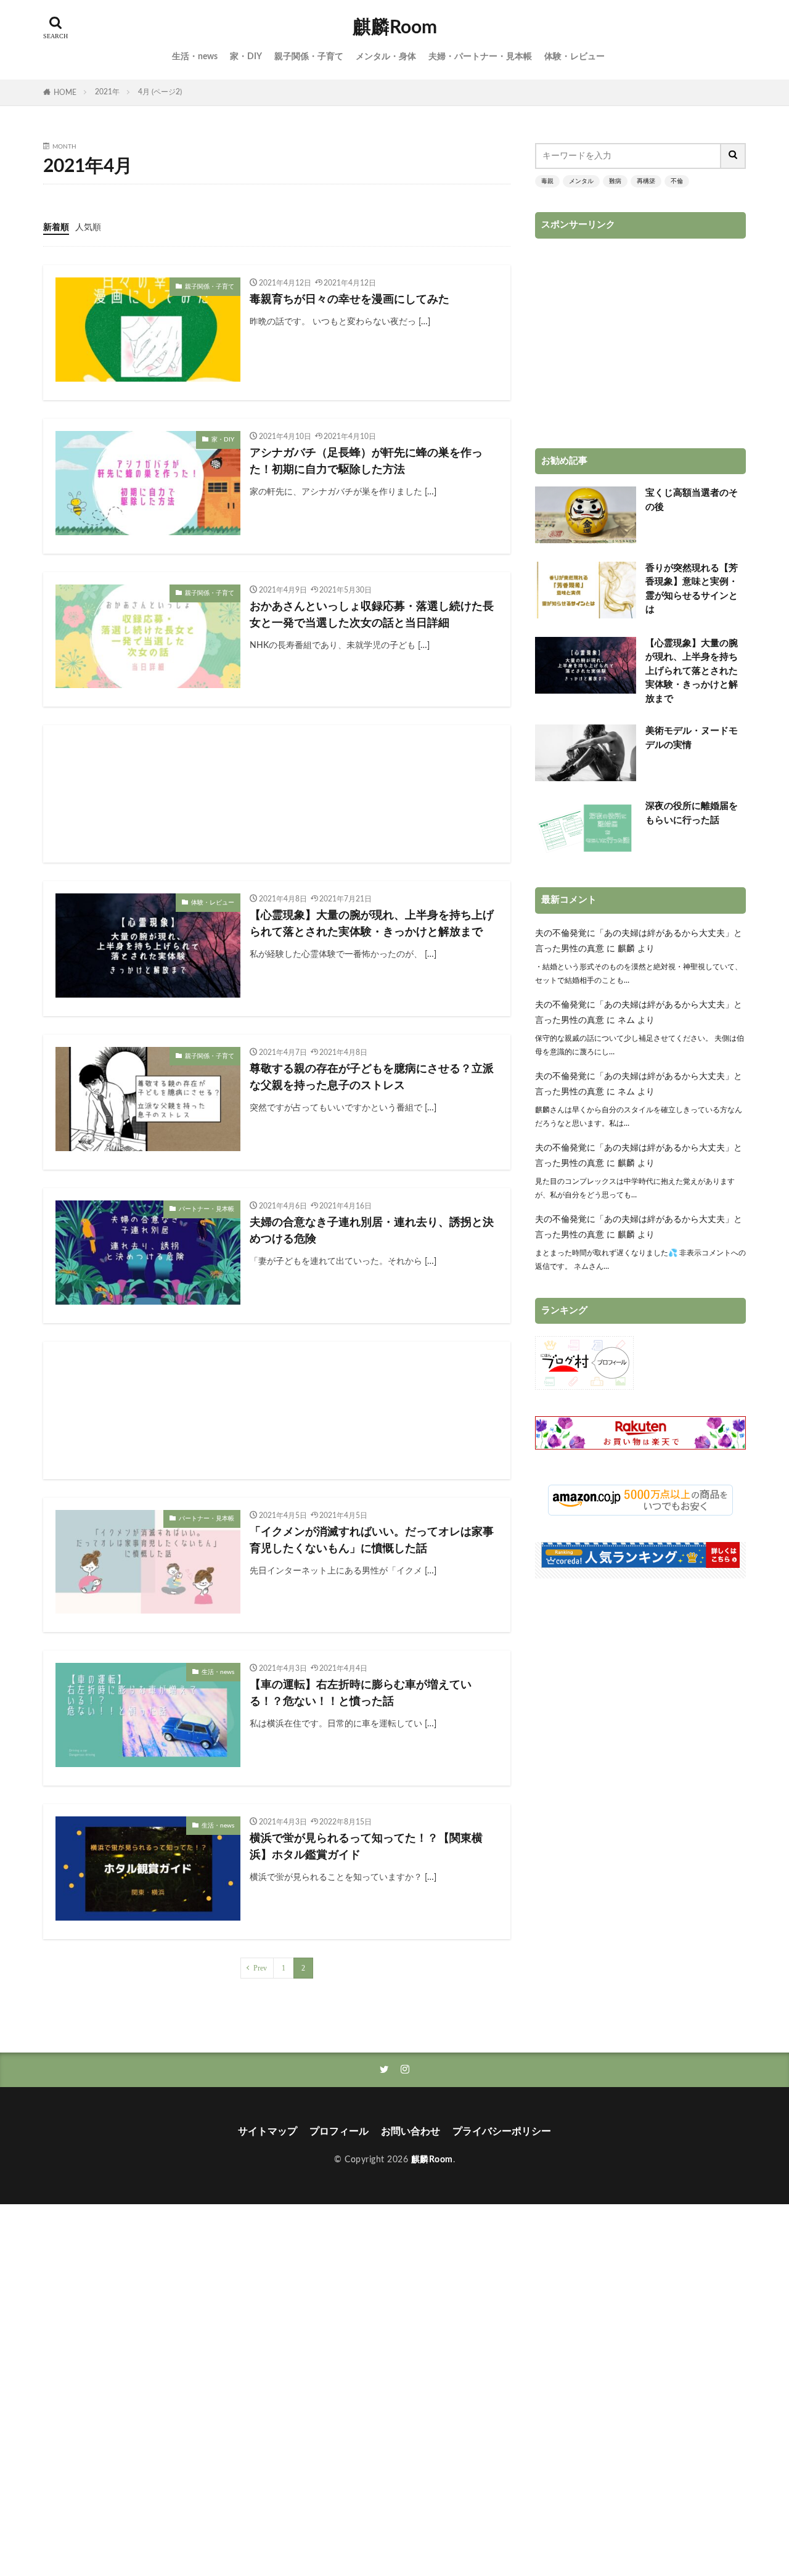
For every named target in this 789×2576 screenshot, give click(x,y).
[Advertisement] (277, 794)
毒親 (547, 181)
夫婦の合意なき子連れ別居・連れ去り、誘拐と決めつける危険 (372, 1231)
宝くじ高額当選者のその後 (692, 500)
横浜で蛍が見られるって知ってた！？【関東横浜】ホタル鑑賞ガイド (366, 1847)
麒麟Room (395, 28)
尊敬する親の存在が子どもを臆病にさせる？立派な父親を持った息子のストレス (372, 1077)
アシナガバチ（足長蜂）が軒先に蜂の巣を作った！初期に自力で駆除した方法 (366, 461)
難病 (615, 181)
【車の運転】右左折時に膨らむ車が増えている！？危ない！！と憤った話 (361, 1693)
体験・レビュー (574, 57)
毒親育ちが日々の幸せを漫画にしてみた (350, 300)
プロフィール (339, 2131)
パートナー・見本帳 (206, 1209)
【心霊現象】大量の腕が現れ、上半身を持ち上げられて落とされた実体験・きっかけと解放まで (372, 924)
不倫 (677, 181)
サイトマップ (268, 2131)
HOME (65, 92)
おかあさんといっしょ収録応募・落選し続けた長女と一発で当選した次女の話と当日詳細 (372, 615)
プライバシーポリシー (502, 2131)
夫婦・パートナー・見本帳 (480, 57)
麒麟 (626, 949)
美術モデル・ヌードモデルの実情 (692, 738)
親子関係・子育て (309, 57)
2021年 (107, 92)
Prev (260, 1968)
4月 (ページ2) (160, 92)
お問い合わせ (411, 2131)
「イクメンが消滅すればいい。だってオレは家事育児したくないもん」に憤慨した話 (372, 1540)
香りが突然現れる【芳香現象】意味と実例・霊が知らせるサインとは (692, 589)
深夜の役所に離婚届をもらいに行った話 (692, 813)
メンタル (581, 181)
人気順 (88, 228)
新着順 (56, 228)
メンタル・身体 (386, 57)
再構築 (646, 181)
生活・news (195, 57)
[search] (734, 156)
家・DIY (246, 57)
